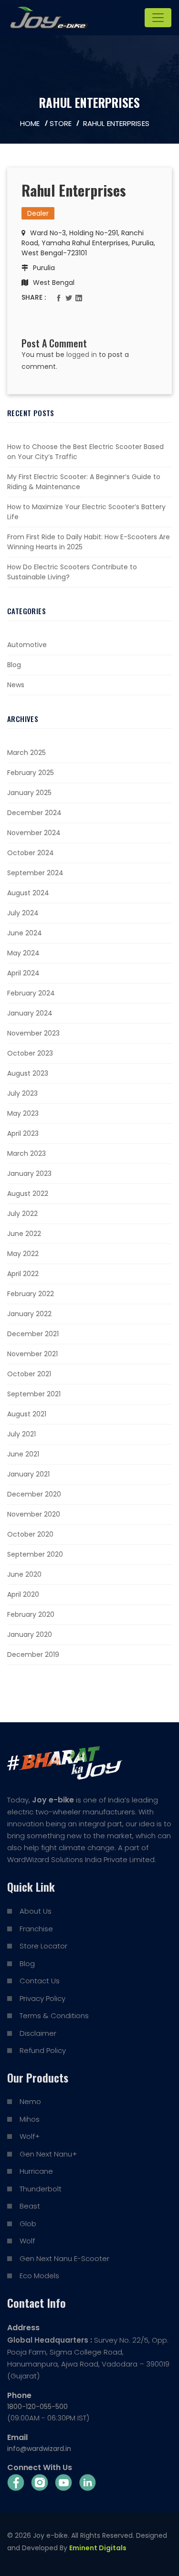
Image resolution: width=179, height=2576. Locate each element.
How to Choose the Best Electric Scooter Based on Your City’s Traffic (85, 452)
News (16, 685)
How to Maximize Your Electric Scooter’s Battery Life (86, 512)
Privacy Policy (42, 1998)
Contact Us (40, 1981)
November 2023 (33, 1033)
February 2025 (31, 773)
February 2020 (31, 1614)
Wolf (27, 2241)
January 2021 (28, 1474)
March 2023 (26, 1153)
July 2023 (22, 1093)
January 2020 (30, 1634)
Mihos (30, 2119)
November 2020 (34, 1514)
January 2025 (29, 793)
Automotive (27, 645)
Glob (28, 2224)
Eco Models (39, 2276)
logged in (82, 355)
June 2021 (23, 1454)
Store (61, 123)
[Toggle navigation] (158, 18)
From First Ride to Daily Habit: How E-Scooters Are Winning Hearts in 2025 (89, 542)
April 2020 (23, 1594)
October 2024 (31, 853)
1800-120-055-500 (37, 2407)
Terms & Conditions (54, 2016)
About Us (36, 1911)
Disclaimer (38, 2033)
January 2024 (30, 1013)
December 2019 (33, 1655)
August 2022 (28, 1194)
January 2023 (29, 1173)
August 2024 (28, 893)
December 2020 (34, 1494)
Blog (14, 665)
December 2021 (33, 1334)
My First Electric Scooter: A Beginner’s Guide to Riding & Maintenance (84, 482)
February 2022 (31, 1294)
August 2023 (28, 1073)
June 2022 (24, 1234)
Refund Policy (43, 2050)
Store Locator (43, 1946)
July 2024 (23, 913)
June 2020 (24, 1574)
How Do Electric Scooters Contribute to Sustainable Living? (72, 572)
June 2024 (25, 933)
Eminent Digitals (98, 2548)
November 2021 (32, 1354)
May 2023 (23, 1113)
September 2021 (34, 1394)
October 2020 (30, 1534)
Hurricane (36, 2171)
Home (30, 123)
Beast (30, 2206)
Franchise (36, 1929)
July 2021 (21, 1434)
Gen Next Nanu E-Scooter (64, 2258)
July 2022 (22, 1214)
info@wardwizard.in (39, 2449)
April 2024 (23, 973)
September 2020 (35, 1554)
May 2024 (23, 953)
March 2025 (26, 753)
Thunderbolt (41, 2189)
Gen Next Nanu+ (48, 2154)
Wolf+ (30, 2136)
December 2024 (34, 813)
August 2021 (27, 1414)
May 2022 (23, 1254)
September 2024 (35, 873)
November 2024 (34, 833)
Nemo (30, 2101)
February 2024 (31, 993)
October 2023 (30, 1053)
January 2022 (29, 1314)
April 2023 (23, 1133)
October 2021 (29, 1374)
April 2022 (23, 1274)
